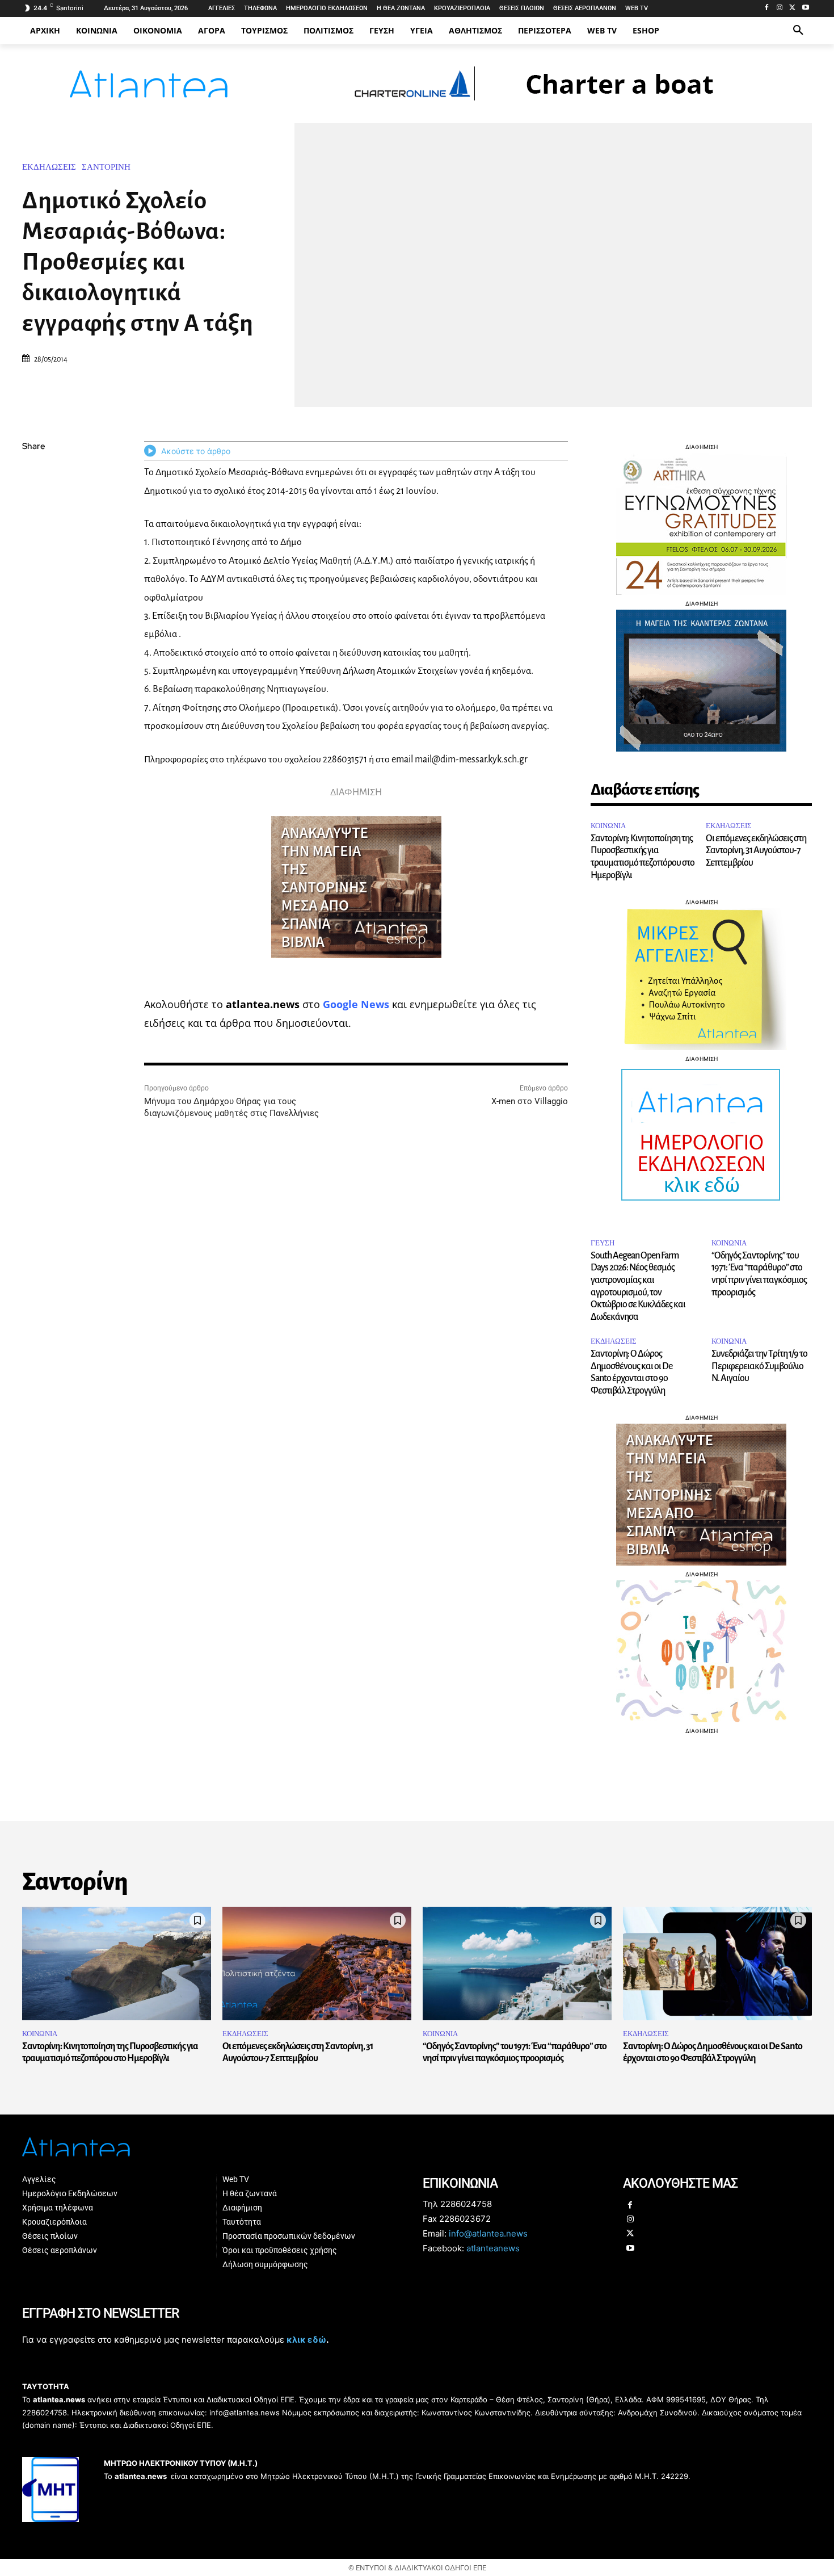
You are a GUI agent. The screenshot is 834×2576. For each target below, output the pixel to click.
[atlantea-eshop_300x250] (417, 1360)
